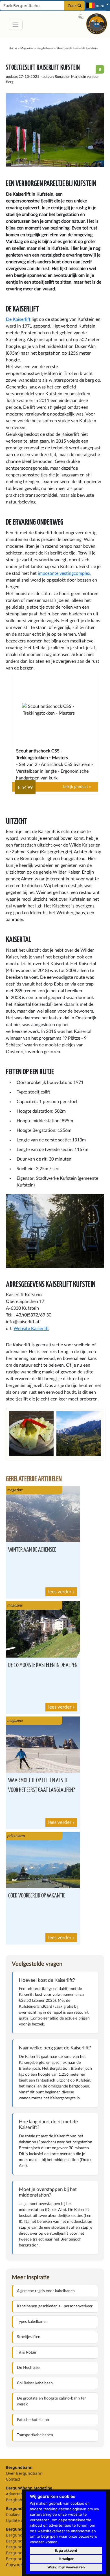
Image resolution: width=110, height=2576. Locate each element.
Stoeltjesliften (29, 2337)
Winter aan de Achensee (32, 1549)
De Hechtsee (28, 2368)
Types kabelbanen (32, 2322)
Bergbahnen (45, 48)
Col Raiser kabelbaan (35, 2383)
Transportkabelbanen (35, 2435)
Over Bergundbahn (24, 2473)
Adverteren (16, 2494)
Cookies (13, 2514)
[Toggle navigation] (16, 25)
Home (13, 48)
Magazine (27, 48)
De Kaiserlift (18, 319)
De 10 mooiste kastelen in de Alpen (43, 1664)
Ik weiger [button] (66, 2559)
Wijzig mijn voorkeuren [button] (66, 2567)
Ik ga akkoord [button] (66, 2550)
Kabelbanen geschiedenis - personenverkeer (55, 2306)
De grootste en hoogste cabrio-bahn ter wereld (51, 2401)
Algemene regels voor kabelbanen (46, 2291)
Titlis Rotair (27, 2352)
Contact (13, 2479)
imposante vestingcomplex (64, 573)
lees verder (60, 1592)
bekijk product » (77, 787)
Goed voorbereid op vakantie (37, 1895)
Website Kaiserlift (31, 1329)
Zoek (73, 5)
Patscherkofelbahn (33, 2420)
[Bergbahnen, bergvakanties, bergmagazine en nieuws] (97, 23)
